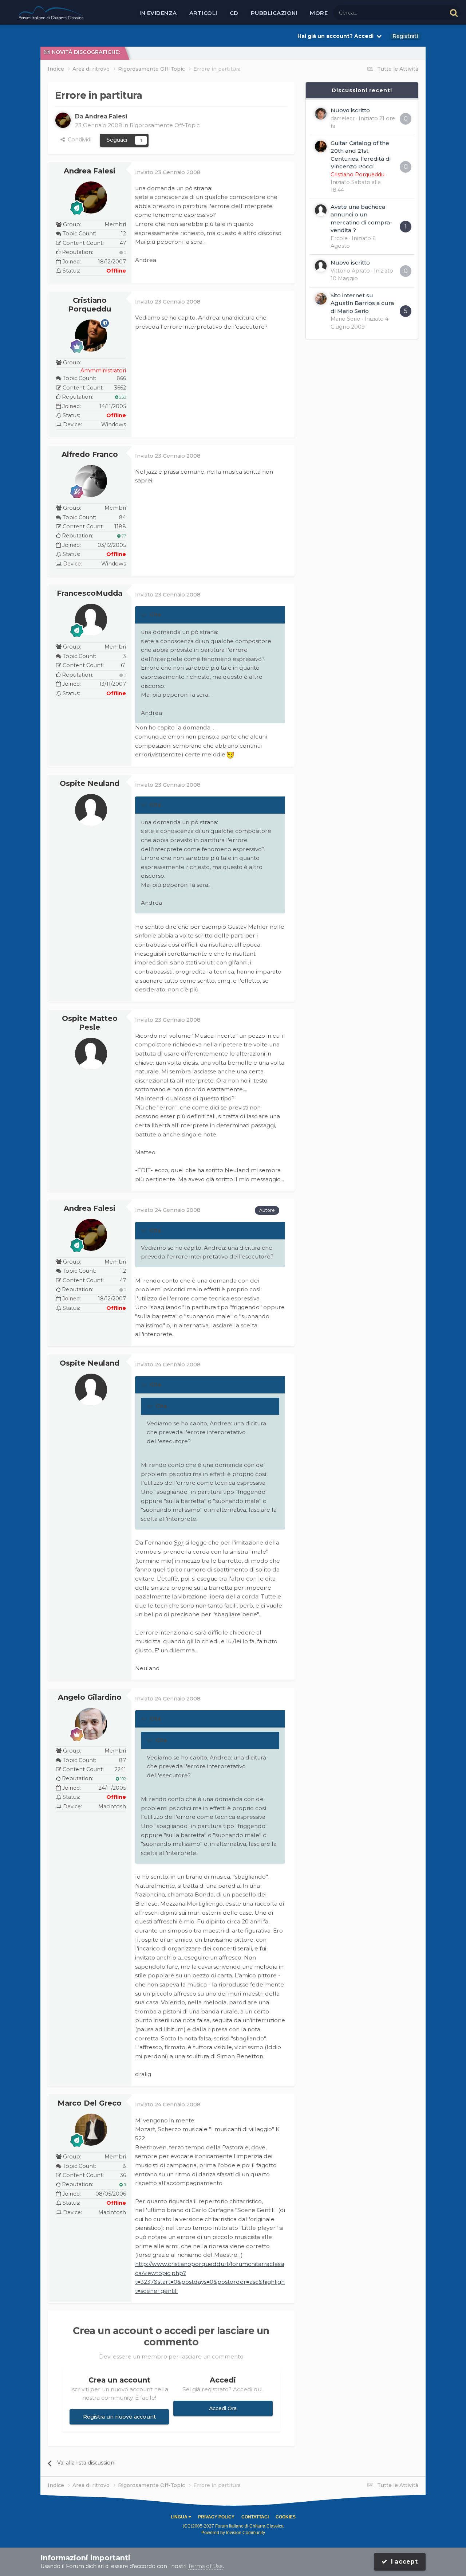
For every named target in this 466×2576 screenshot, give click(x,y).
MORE (319, 13)
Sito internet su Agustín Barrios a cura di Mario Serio (362, 303)
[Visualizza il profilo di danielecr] (321, 114)
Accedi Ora (223, 2408)
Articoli (203, 13)
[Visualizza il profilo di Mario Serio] (321, 299)
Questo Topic (420, 12)
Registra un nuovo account (119, 2417)
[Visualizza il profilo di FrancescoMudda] (91, 620)
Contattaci (255, 2517)
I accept (403, 2562)
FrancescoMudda (90, 593)
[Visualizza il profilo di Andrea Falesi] (63, 120)
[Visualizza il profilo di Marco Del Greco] (91, 2130)
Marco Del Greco (90, 2103)
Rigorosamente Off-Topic (165, 125)
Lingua (180, 2517)
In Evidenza (158, 13)
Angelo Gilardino (90, 1697)
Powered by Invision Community (233, 2533)
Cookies (286, 2517)
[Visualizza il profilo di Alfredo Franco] (91, 481)
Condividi (78, 140)
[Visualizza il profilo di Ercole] (321, 210)
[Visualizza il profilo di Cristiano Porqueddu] (91, 336)
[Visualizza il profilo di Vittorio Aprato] (321, 266)
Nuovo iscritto (350, 110)
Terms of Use (205, 2566)
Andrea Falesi (90, 171)
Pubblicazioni (274, 13)
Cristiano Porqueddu (90, 305)
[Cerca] (454, 13)
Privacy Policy (216, 2517)
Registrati (405, 36)
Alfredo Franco (90, 454)
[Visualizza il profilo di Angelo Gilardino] (91, 1724)
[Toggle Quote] (145, 615)
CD (234, 13)
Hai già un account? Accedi (337, 36)
